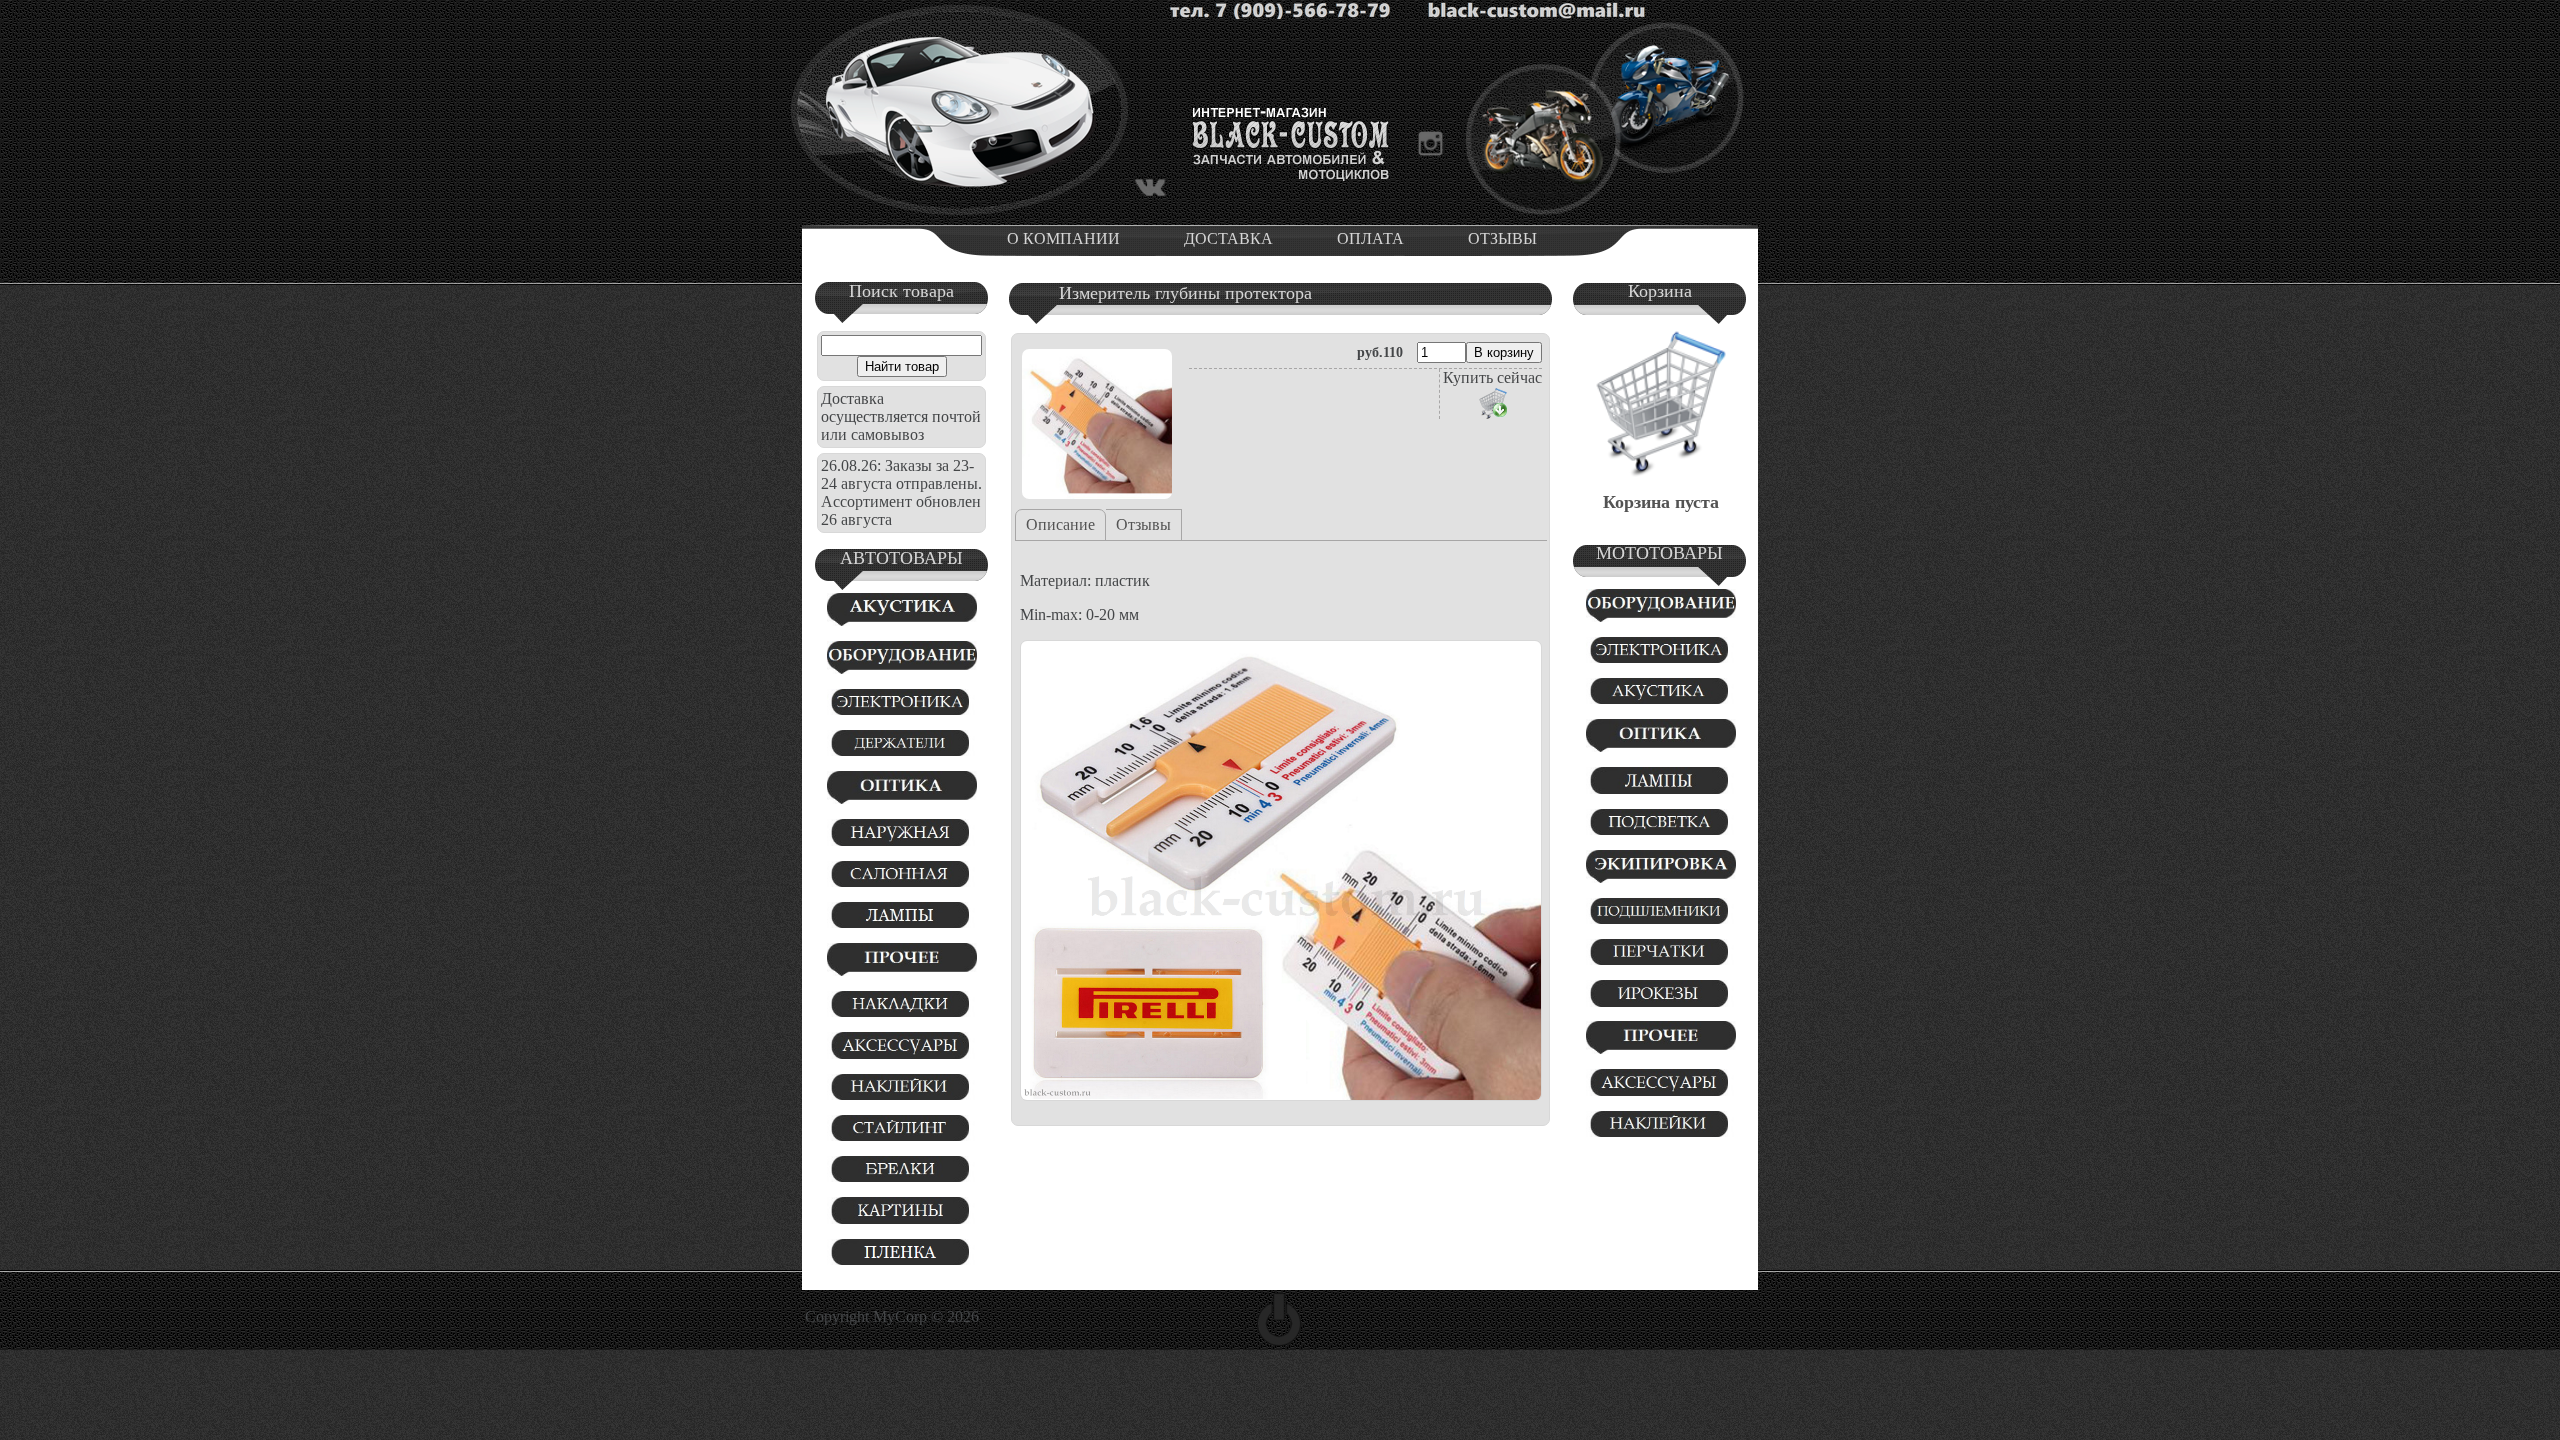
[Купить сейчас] (1493, 403)
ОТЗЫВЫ (1502, 238)
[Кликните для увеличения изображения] (1097, 424)
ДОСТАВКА (1228, 238)
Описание (1060, 524)
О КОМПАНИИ (1063, 238)
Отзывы (1143, 524)
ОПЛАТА (1370, 238)
